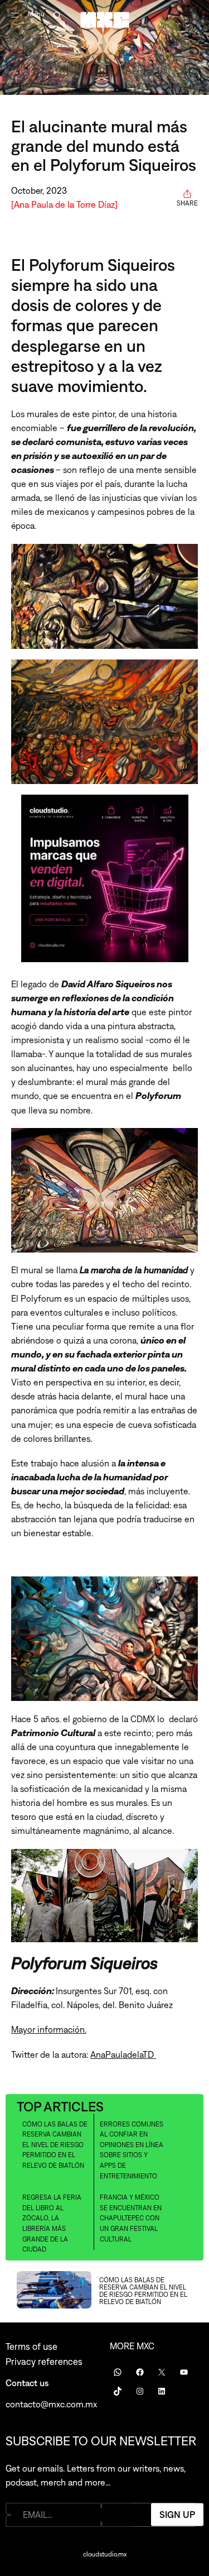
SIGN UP (177, 2515)
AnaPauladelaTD (123, 2054)
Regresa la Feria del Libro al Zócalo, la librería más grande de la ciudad (52, 2223)
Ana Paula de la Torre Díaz (64, 204)
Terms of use (31, 2346)
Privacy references (44, 2362)
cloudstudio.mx (105, 2554)
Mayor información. (49, 2029)
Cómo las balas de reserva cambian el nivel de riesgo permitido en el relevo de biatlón (55, 2145)
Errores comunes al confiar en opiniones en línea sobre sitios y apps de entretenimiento (132, 2150)
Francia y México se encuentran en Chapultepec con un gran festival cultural (131, 2218)
